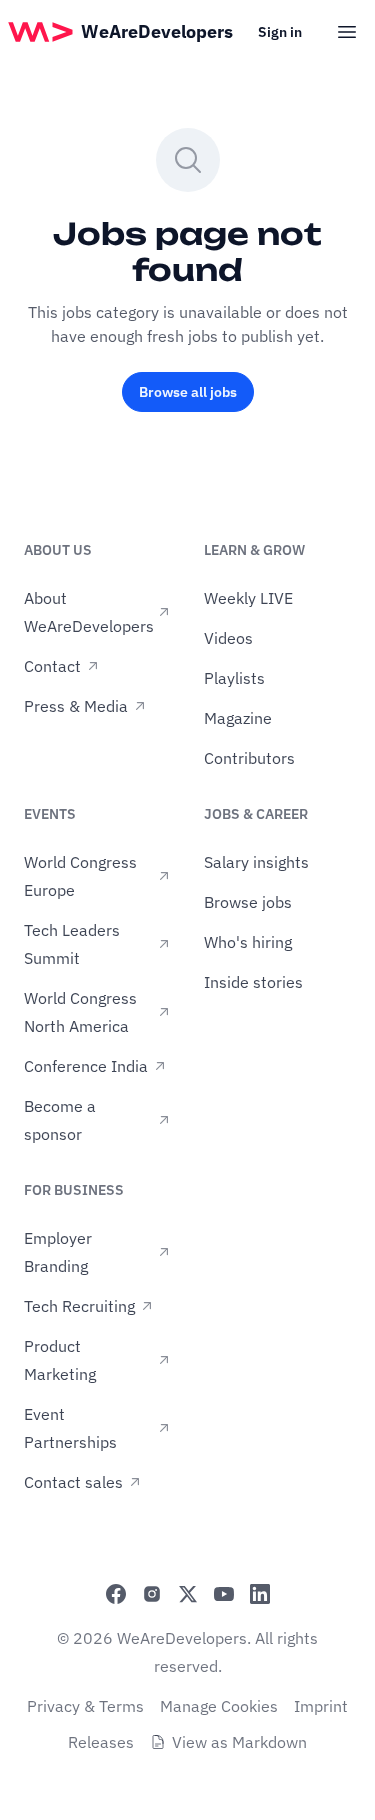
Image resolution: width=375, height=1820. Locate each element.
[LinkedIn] (260, 1594)
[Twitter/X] (188, 1594)
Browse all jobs (188, 392)
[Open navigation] (347, 32)
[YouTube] (224, 1594)
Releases (101, 1742)
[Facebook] (116, 1594)
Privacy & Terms (85, 1706)
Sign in (280, 32)
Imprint (321, 1706)
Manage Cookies (219, 1706)
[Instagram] (152, 1594)
